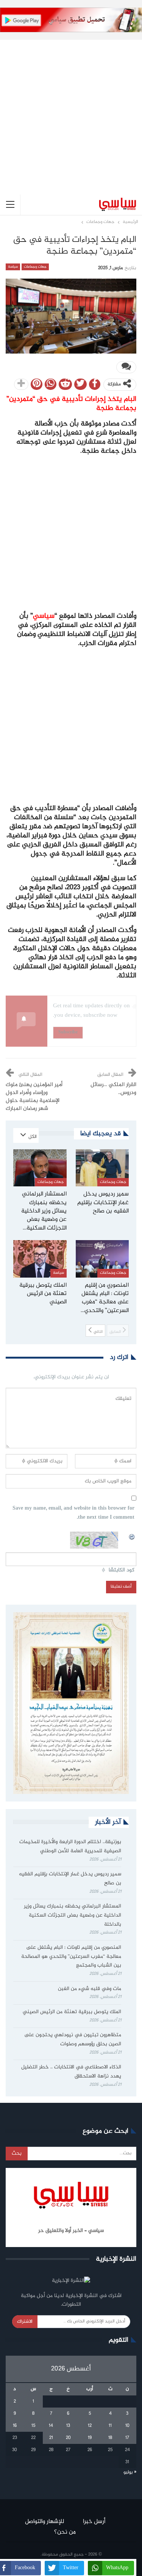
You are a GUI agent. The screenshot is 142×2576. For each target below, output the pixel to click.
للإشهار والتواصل (44, 2522)
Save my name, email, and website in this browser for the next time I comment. (73, 1513)
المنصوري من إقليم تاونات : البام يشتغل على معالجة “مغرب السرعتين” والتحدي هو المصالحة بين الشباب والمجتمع (71, 1957)
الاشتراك (25, 2322)
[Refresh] (132, 1536)
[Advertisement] (71, 111)
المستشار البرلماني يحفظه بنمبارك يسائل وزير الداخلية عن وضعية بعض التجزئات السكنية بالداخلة (73, 1915)
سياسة (13, 267)
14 (51, 2426)
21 (51, 2438)
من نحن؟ (65, 2532)
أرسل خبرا (94, 2522)
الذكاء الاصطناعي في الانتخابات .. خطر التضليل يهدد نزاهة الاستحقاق (71, 2072)
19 (90, 2438)
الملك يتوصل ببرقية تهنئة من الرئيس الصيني (72, 2012)
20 (68, 2438)
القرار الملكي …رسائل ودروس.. (113, 1089)
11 (110, 2426)
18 (110, 2438)
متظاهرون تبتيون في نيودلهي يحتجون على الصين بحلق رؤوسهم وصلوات (73, 2040)
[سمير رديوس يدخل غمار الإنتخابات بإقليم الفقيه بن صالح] (102, 1168)
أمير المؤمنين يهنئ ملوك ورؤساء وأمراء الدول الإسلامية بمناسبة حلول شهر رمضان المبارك (34, 1097)
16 (15, 2426)
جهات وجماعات (35, 267)
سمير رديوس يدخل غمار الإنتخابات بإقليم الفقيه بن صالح (70, 1879)
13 (68, 2426)
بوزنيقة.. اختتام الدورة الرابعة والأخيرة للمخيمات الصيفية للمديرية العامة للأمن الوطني (70, 1847)
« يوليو (130, 2472)
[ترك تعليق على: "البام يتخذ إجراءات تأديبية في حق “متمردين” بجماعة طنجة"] (126, 367)
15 (33, 2426)
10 (127, 2426)
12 (90, 2426)
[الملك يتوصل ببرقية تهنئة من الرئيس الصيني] (40, 1259)
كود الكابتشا (122, 1570)
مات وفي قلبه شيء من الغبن (89, 1989)
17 (127, 2438)
